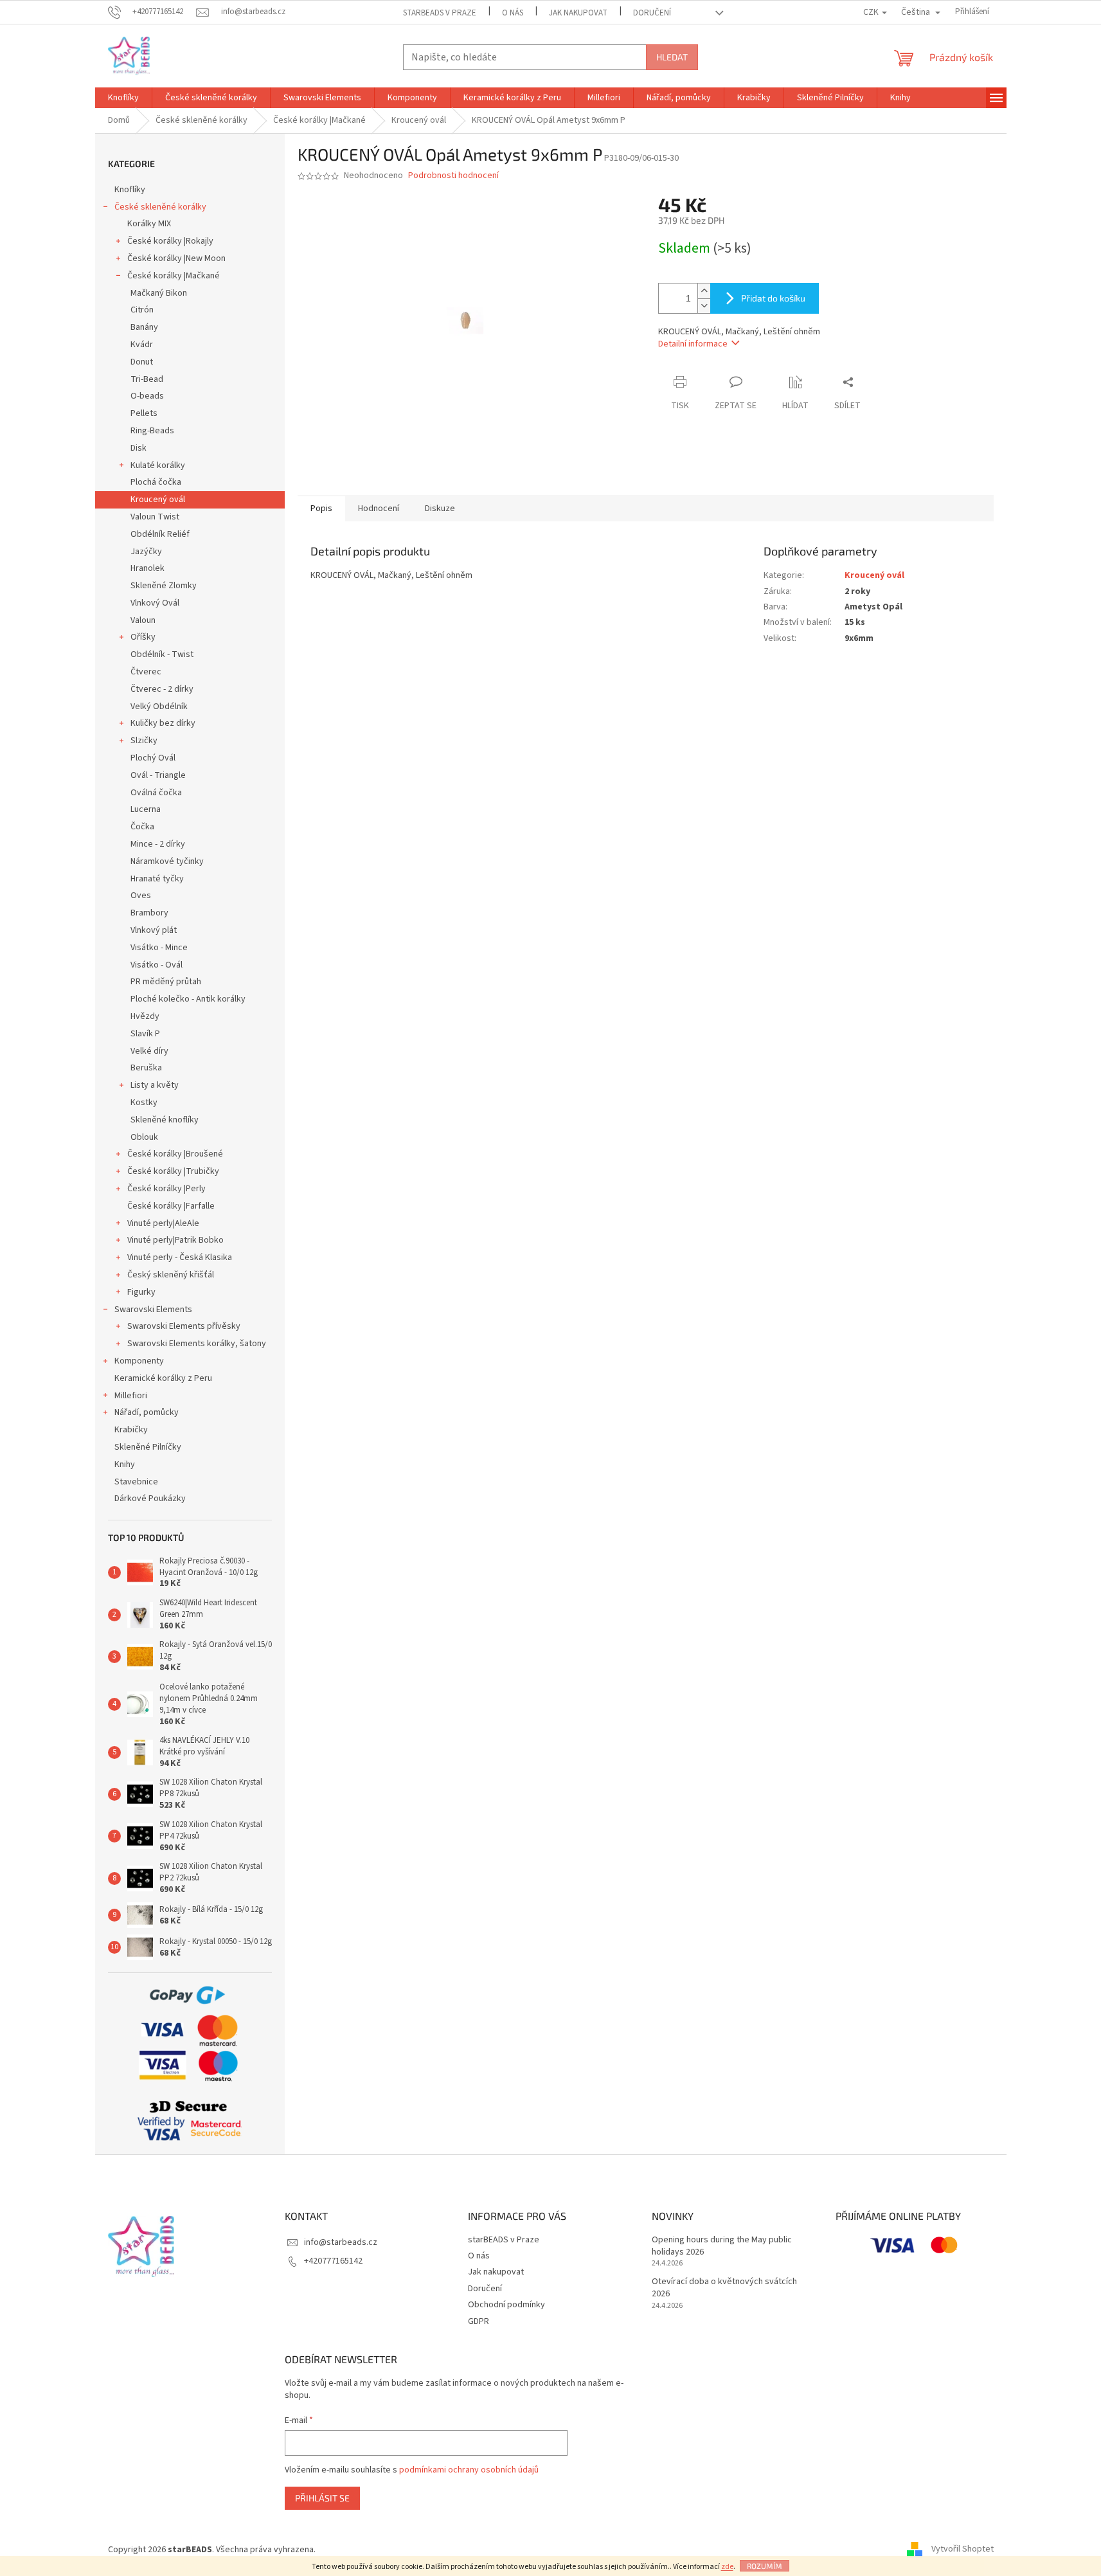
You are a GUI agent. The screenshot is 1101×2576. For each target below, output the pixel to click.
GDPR (479, 2321)
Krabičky (131, 1430)
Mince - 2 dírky (158, 844)
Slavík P (145, 1034)
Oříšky (143, 637)
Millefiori (131, 1396)
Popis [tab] (321, 509)
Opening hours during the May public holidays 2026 (722, 2246)
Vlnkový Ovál (155, 603)
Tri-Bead (147, 379)
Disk (139, 448)
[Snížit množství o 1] (704, 306)
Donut (142, 362)
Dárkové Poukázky (150, 1499)
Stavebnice (136, 1482)
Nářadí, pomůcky (147, 1412)
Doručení (652, 13)
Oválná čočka (156, 793)
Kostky (144, 1103)
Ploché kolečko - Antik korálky (188, 999)
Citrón (142, 310)
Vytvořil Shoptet (962, 2550)
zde (727, 2567)
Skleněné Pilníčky (148, 1447)
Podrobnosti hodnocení (453, 176)
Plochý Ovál (153, 758)
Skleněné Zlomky (164, 586)
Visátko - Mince (159, 948)
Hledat (672, 57)
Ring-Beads (152, 431)
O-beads (147, 396)
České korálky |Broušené (175, 1154)
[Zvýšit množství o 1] (704, 291)
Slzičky (144, 741)
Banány (144, 327)
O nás (513, 13)
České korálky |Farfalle (171, 1206)
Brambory (149, 913)
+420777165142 (333, 2261)
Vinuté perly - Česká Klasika (180, 1257)
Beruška (146, 1068)
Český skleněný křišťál (171, 1275)
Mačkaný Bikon (159, 293)
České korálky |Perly (166, 1189)
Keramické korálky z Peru (163, 1378)
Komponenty (139, 1361)
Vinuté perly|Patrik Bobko (175, 1240)
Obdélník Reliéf (160, 534)
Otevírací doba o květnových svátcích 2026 (724, 2288)
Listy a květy (155, 1085)
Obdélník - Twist (162, 654)
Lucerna (146, 809)
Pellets (144, 413)
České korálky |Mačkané (174, 276)
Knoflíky (130, 190)
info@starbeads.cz (341, 2242)
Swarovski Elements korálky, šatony (197, 1344)
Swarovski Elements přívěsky (184, 1326)
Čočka (142, 827)
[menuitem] (123, 98)
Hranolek (148, 568)
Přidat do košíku (773, 298)
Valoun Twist (155, 517)
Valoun (143, 620)
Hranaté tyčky (157, 879)
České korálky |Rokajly (170, 241)
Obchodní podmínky (506, 2305)
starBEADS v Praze (440, 13)
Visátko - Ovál (157, 965)
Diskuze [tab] (440, 509)
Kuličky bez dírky (163, 723)
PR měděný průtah (166, 982)
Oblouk (144, 1137)
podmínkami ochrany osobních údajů (469, 2470)
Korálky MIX (149, 224)
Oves (141, 896)
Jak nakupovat (578, 13)
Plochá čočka (156, 482)
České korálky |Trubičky (173, 1171)
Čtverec (146, 672)
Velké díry (149, 1051)
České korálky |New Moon (176, 258)
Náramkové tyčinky (167, 861)
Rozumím (765, 2566)
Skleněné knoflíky (165, 1120)
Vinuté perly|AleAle (163, 1223)
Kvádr (142, 345)
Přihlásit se (322, 2498)
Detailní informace (693, 344)
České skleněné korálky (160, 207)
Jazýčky (146, 552)
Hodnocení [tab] (379, 509)
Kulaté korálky (158, 465)
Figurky (141, 1292)
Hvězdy (145, 1016)
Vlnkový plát (154, 930)
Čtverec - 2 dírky (162, 689)
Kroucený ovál (158, 500)
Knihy (125, 1464)
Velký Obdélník (159, 707)
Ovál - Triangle (158, 775)
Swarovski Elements (153, 1310)
